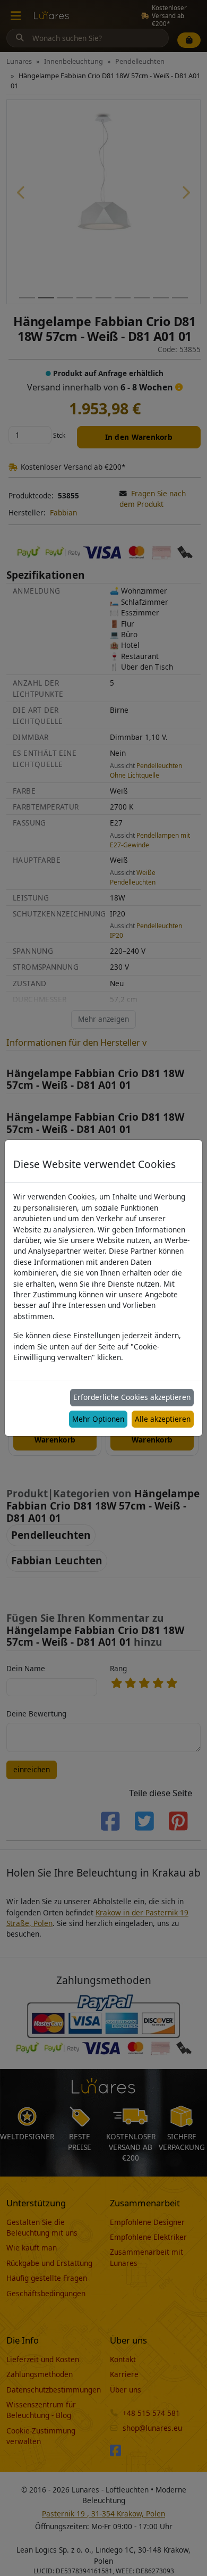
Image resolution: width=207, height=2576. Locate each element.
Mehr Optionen (98, 1419)
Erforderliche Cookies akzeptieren (132, 1397)
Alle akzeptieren (163, 1419)
